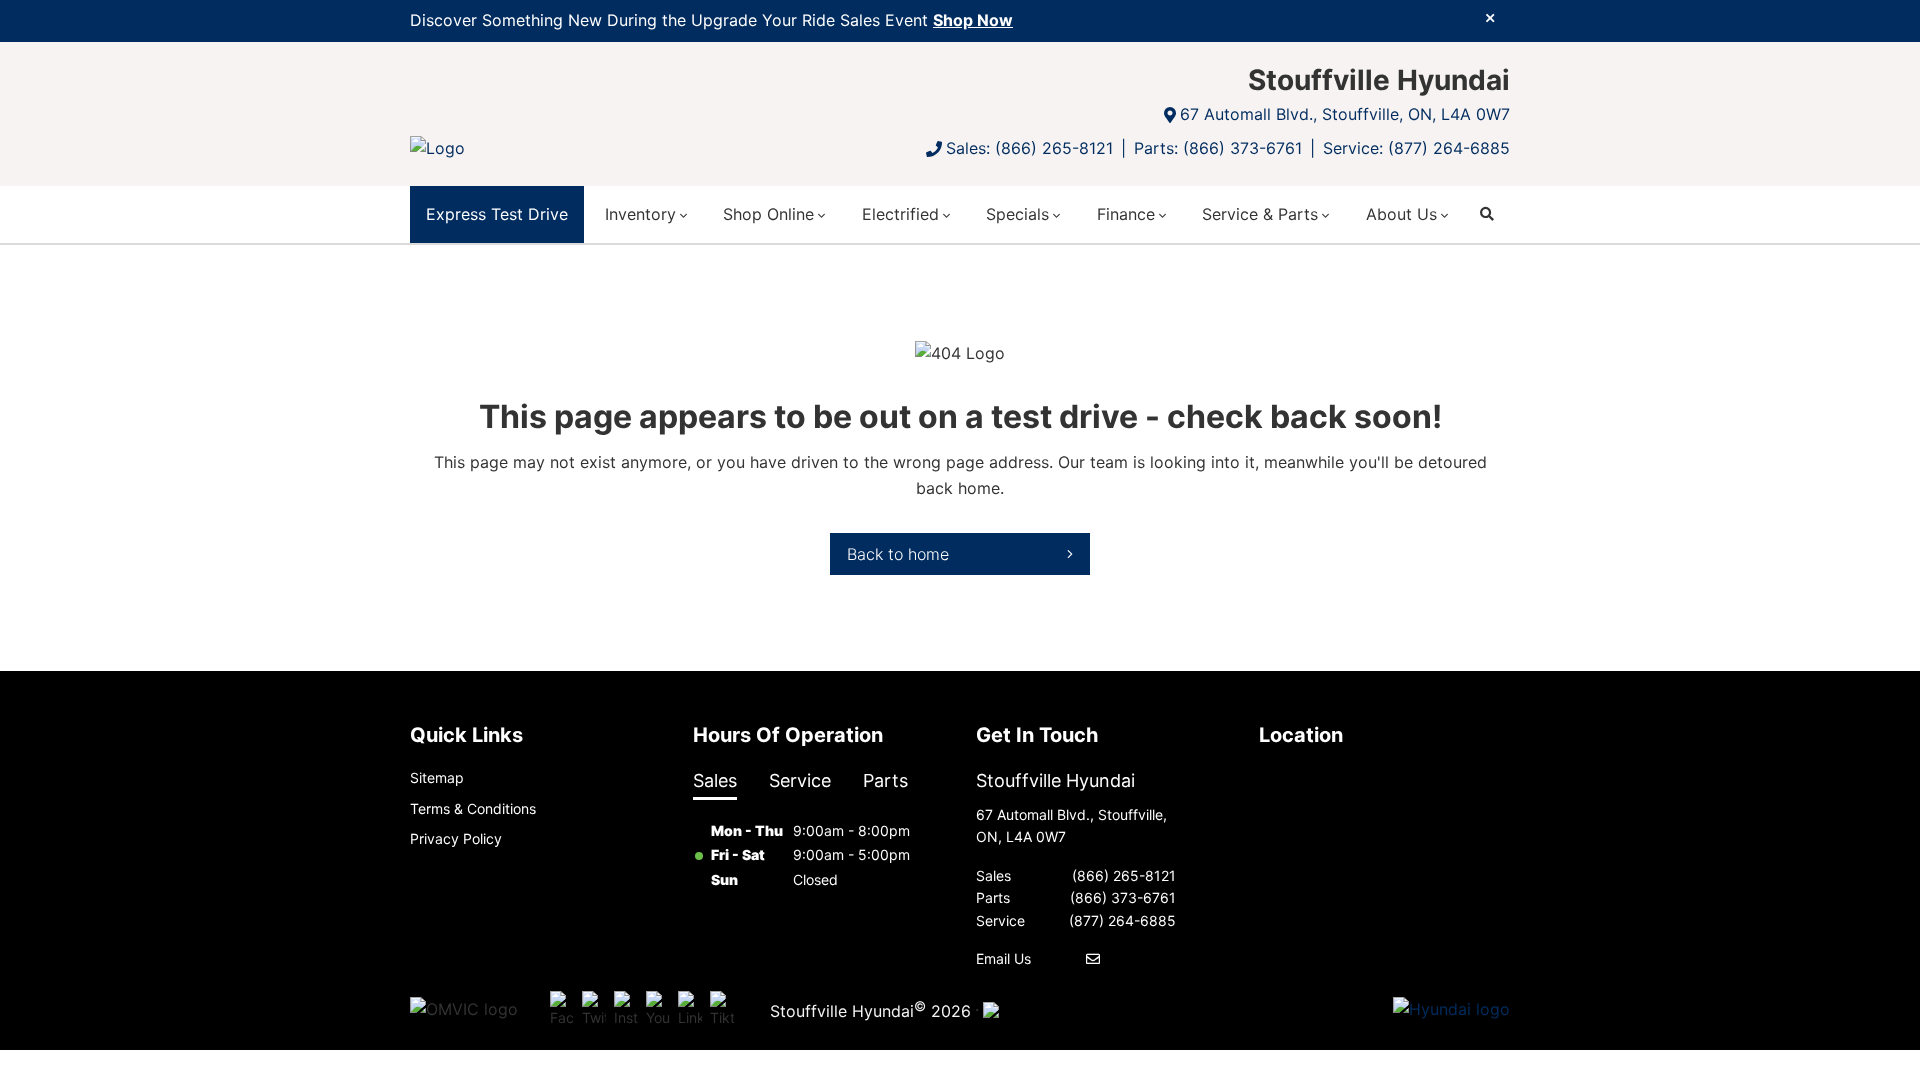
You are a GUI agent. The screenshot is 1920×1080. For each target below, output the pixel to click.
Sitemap (437, 777)
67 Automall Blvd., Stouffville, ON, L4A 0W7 (1345, 114)
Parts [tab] (885, 780)
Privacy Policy (456, 838)
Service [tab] (800, 780)
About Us (1401, 214)
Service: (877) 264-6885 (1416, 148)
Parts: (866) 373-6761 (1218, 148)
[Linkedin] (690, 1010)
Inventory (640, 214)
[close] (1490, 17)
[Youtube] (658, 1010)
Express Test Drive (497, 214)
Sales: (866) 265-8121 (1029, 148)
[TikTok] (722, 1010)
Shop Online (768, 214)
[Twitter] (594, 1010)
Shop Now (973, 20)
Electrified (900, 214)
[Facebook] (562, 1010)
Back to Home (898, 554)
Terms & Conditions (473, 808)
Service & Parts (1260, 214)
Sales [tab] (715, 780)
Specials (1017, 214)
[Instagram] (626, 1010)
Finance (1126, 214)
